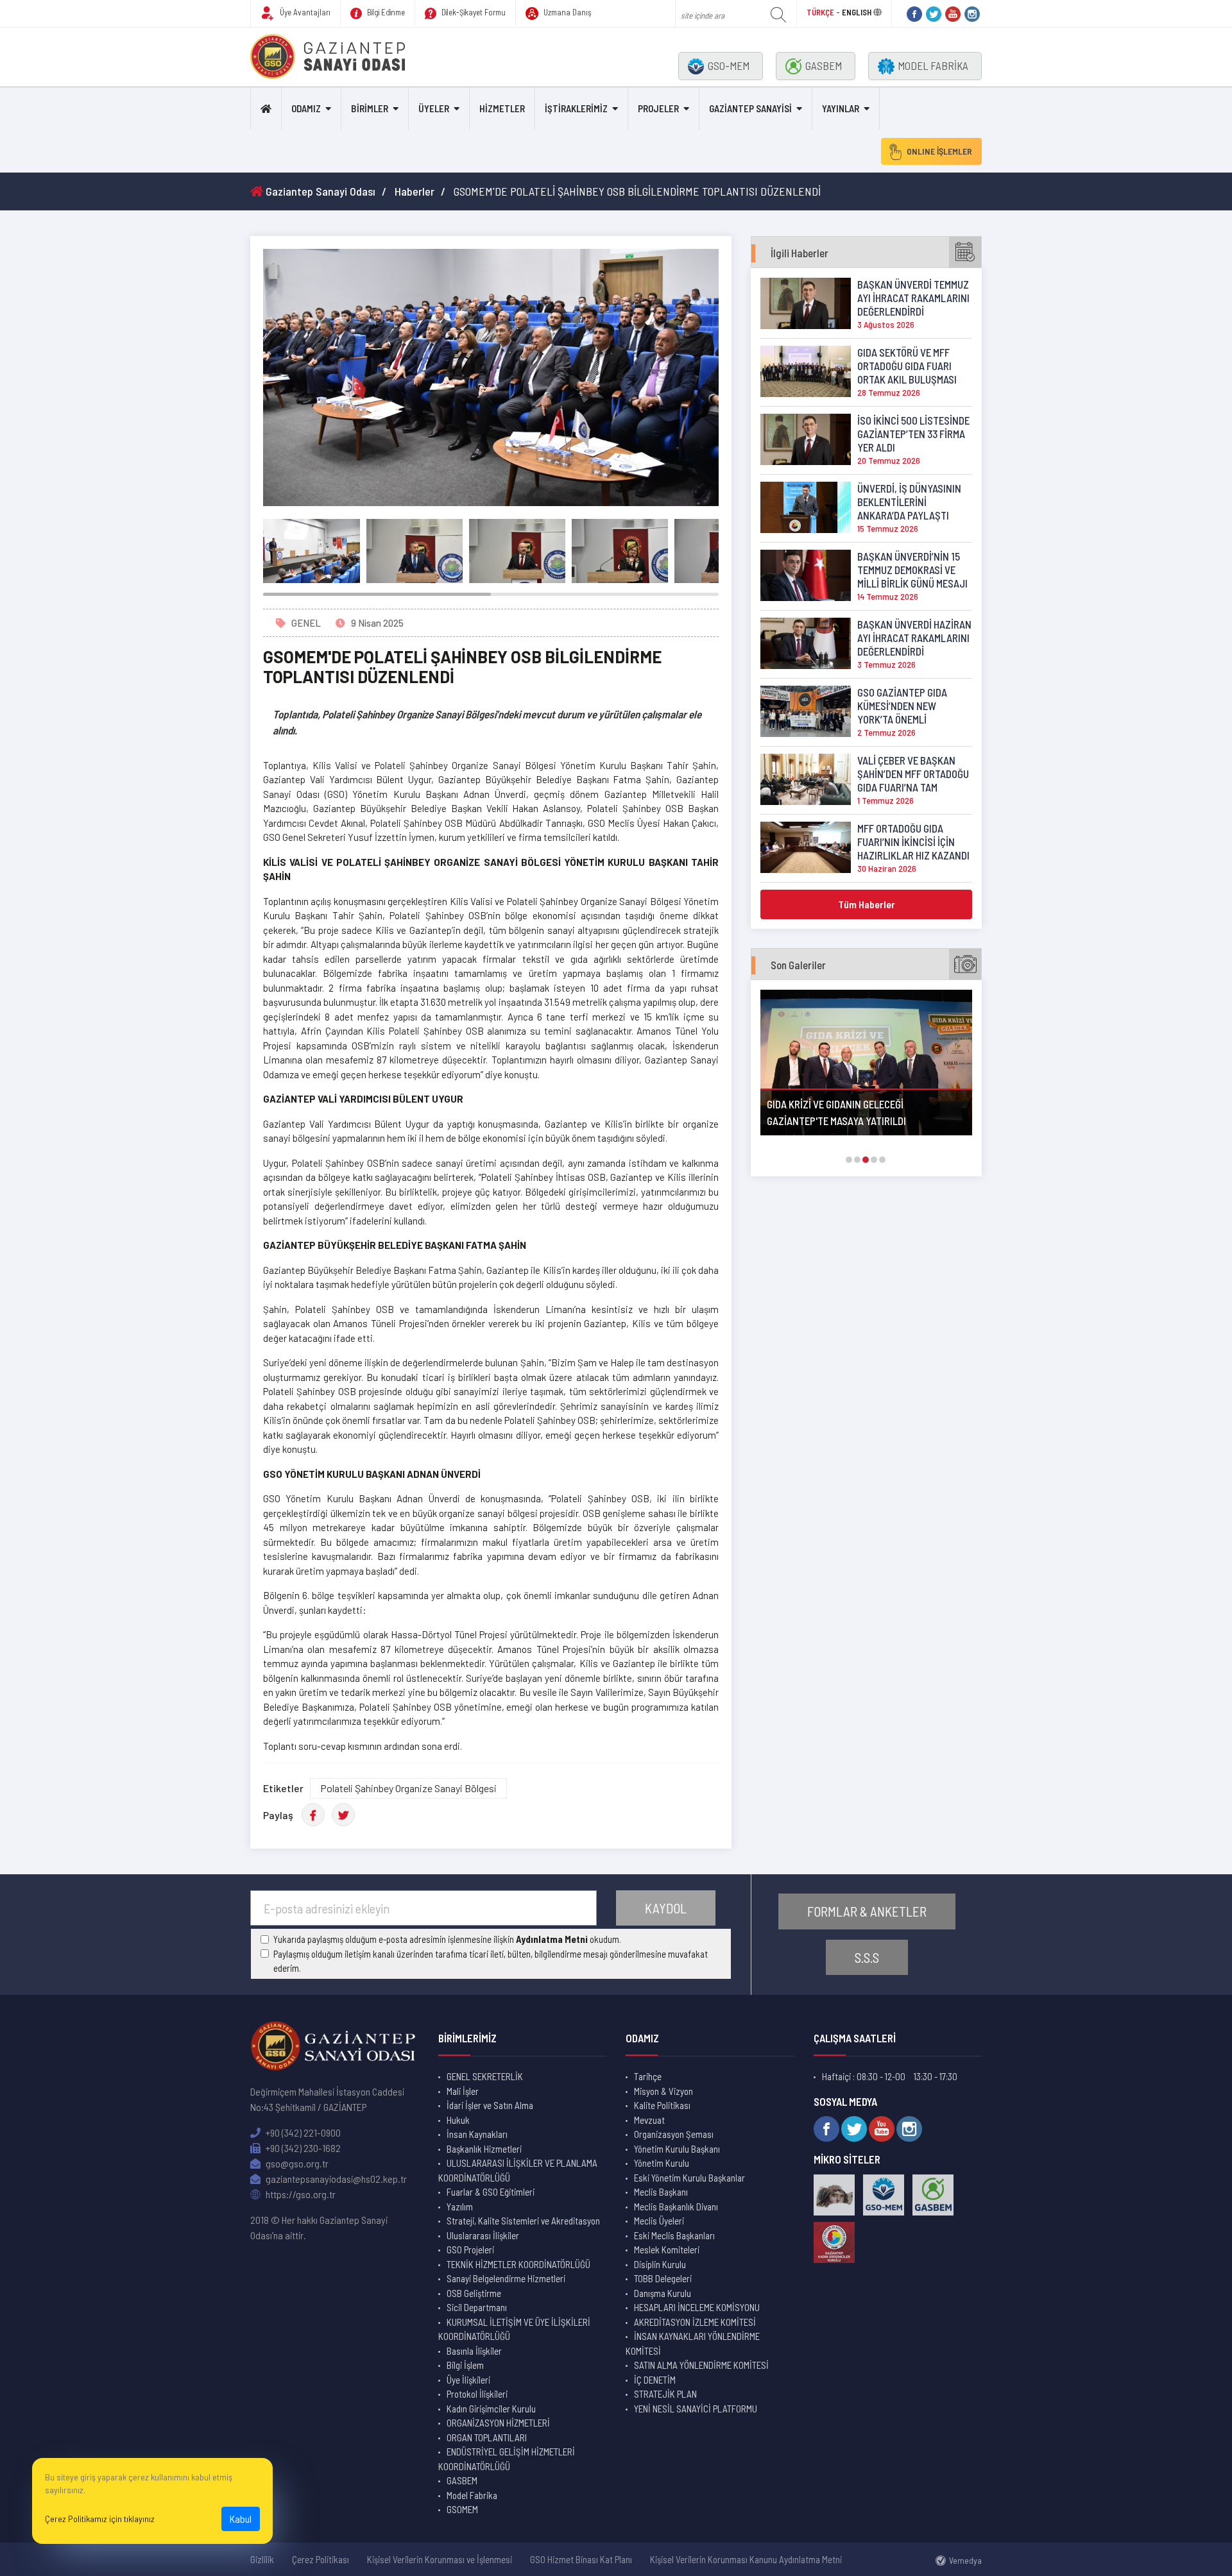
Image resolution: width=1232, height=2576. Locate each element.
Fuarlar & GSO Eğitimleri (491, 2192)
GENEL (306, 623)
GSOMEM (462, 2509)
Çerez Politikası (321, 2559)
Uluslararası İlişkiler (483, 2235)
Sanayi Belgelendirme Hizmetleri (506, 2278)
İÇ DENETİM (655, 2380)
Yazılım (460, 2207)
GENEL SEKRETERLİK (485, 2076)
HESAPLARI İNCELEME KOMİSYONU (697, 2307)
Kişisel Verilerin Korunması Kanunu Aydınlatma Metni (746, 2559)
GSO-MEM (729, 65)
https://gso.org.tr (300, 2194)
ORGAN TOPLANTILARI (487, 2437)
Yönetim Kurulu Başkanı (677, 2149)
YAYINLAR (841, 108)
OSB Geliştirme (474, 2293)
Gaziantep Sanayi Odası (319, 191)
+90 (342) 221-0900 (302, 2132)
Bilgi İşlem (465, 2365)
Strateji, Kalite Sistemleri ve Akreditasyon (523, 2221)
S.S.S (867, 1957)
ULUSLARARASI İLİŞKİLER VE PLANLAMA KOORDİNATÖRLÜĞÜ (518, 2170)
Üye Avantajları (304, 12)
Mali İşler (463, 2091)
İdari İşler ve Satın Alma (490, 2105)
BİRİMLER (370, 108)
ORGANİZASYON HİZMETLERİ (498, 2423)
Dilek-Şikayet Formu (473, 12)
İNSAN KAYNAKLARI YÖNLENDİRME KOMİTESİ (693, 2343)
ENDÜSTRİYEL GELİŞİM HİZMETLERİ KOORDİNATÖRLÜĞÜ (507, 2459)
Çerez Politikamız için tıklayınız (100, 2519)
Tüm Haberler (867, 904)
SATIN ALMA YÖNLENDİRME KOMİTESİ (701, 2365)
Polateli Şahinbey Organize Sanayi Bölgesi (408, 1788)
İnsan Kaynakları (477, 2134)
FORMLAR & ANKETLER (867, 1911)
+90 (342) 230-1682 (302, 2148)
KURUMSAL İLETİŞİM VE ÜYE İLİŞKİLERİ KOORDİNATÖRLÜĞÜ (514, 2329)
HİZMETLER (502, 108)
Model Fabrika (472, 2495)
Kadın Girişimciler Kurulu (491, 2409)
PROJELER (658, 108)
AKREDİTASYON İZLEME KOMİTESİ (695, 2322)
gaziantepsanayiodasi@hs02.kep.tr (335, 2179)
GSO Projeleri (470, 2250)
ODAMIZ (306, 108)
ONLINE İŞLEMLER (939, 151)
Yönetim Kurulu (662, 2163)
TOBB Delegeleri (663, 2278)
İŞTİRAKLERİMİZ (576, 108)
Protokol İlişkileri (477, 2394)
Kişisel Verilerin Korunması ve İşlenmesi (440, 2559)
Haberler (415, 191)
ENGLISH (857, 12)
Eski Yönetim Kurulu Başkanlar (689, 2178)
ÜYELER (434, 108)
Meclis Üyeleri (659, 2221)
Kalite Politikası (662, 2105)
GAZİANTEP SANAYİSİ (750, 108)
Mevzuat (649, 2120)
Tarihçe (648, 2076)
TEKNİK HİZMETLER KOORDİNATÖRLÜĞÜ (518, 2264)
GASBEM (824, 65)
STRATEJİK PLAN (665, 2394)
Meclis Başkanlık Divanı (676, 2207)
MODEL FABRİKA (933, 65)
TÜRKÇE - (824, 12)
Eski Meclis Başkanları (674, 2235)
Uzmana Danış (567, 12)
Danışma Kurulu (663, 2293)
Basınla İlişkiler (474, 2351)
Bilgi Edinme (385, 12)
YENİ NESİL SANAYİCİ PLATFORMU (696, 2409)
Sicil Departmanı (477, 2307)
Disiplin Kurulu (660, 2264)
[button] (849, 1160)
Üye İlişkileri (468, 2380)
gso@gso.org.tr (296, 2163)
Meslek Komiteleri (667, 2250)
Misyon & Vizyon (663, 2091)
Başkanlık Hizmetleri (484, 2149)
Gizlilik (262, 2559)
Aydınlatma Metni (552, 1939)
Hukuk (458, 2120)
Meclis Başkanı (661, 2192)
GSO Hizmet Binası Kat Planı (581, 2559)
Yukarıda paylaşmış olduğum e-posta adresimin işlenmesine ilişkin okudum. (447, 1939)
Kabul (241, 2519)
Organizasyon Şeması (674, 2134)
